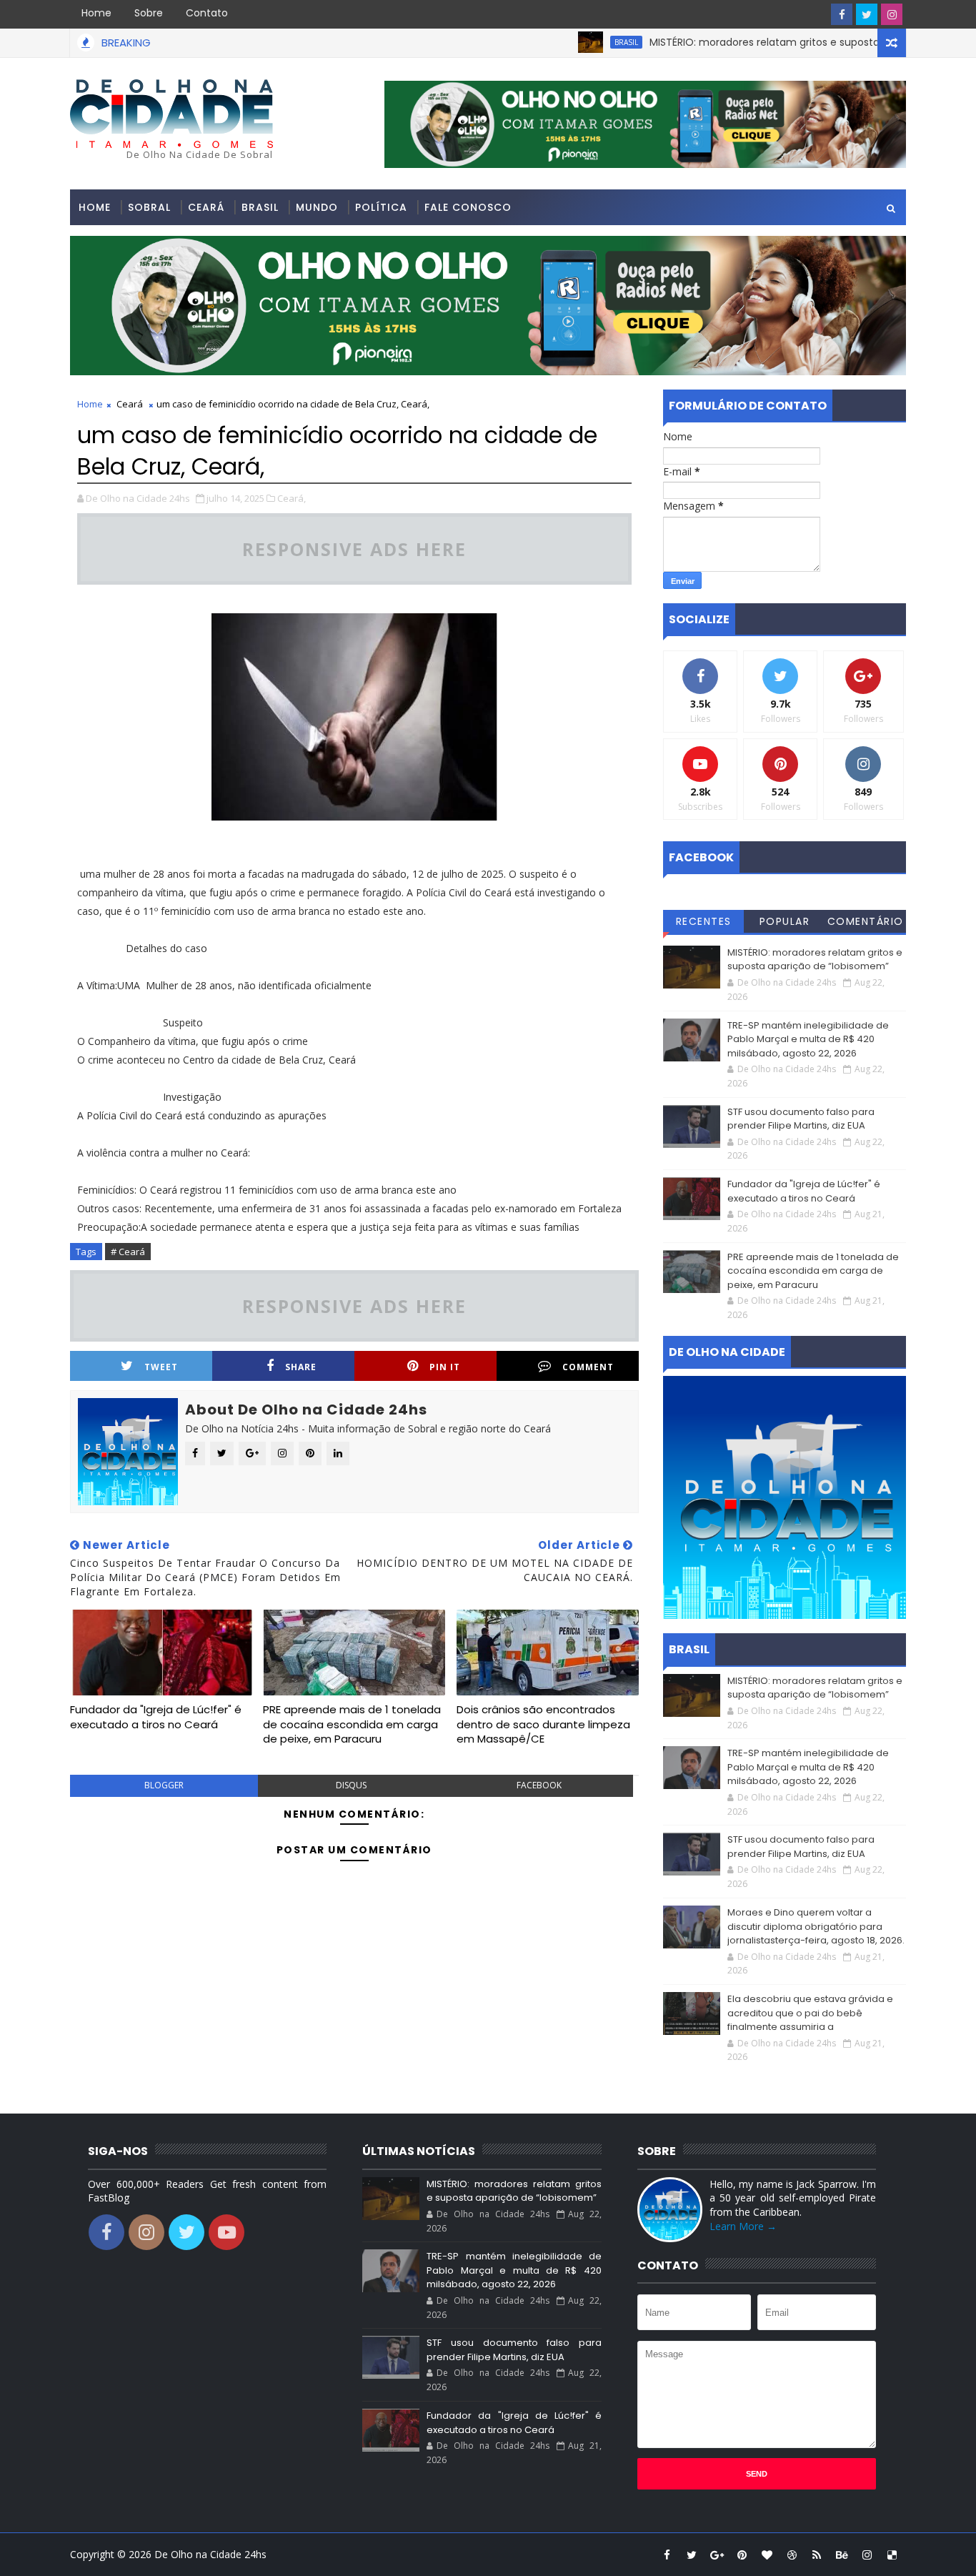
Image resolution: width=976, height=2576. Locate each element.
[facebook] (842, 14)
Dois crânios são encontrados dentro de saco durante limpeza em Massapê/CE (543, 1724)
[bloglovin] (767, 2555)
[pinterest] (742, 2555)
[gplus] (717, 2555)
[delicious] (892, 2555)
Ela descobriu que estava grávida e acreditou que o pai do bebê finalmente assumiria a (810, 2013)
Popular (785, 921)
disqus (351, 1785)
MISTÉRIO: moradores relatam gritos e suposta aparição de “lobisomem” (783, 42)
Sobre (149, 13)
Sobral (149, 207)
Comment (588, 1367)
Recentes (704, 921)
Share (301, 1367)
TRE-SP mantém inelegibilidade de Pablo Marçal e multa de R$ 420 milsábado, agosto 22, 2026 (808, 1039)
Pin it (445, 1367)
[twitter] (867, 14)
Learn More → (743, 2226)
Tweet (161, 1367)
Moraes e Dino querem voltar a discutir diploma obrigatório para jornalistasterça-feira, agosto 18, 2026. (816, 1926)
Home (96, 13)
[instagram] (892, 14)
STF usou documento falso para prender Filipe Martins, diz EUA (801, 1119)
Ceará (206, 207)
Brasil (581, 42)
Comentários (866, 923)
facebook (539, 1785)
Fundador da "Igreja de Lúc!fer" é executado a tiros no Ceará (156, 1716)
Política (381, 207)
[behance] (842, 2555)
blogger (164, 1785)
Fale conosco (468, 207)
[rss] (817, 2555)
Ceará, (292, 498)
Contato (207, 13)
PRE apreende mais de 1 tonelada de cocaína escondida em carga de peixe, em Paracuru (352, 1724)
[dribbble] (792, 2555)
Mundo (317, 207)
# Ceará (128, 1252)
